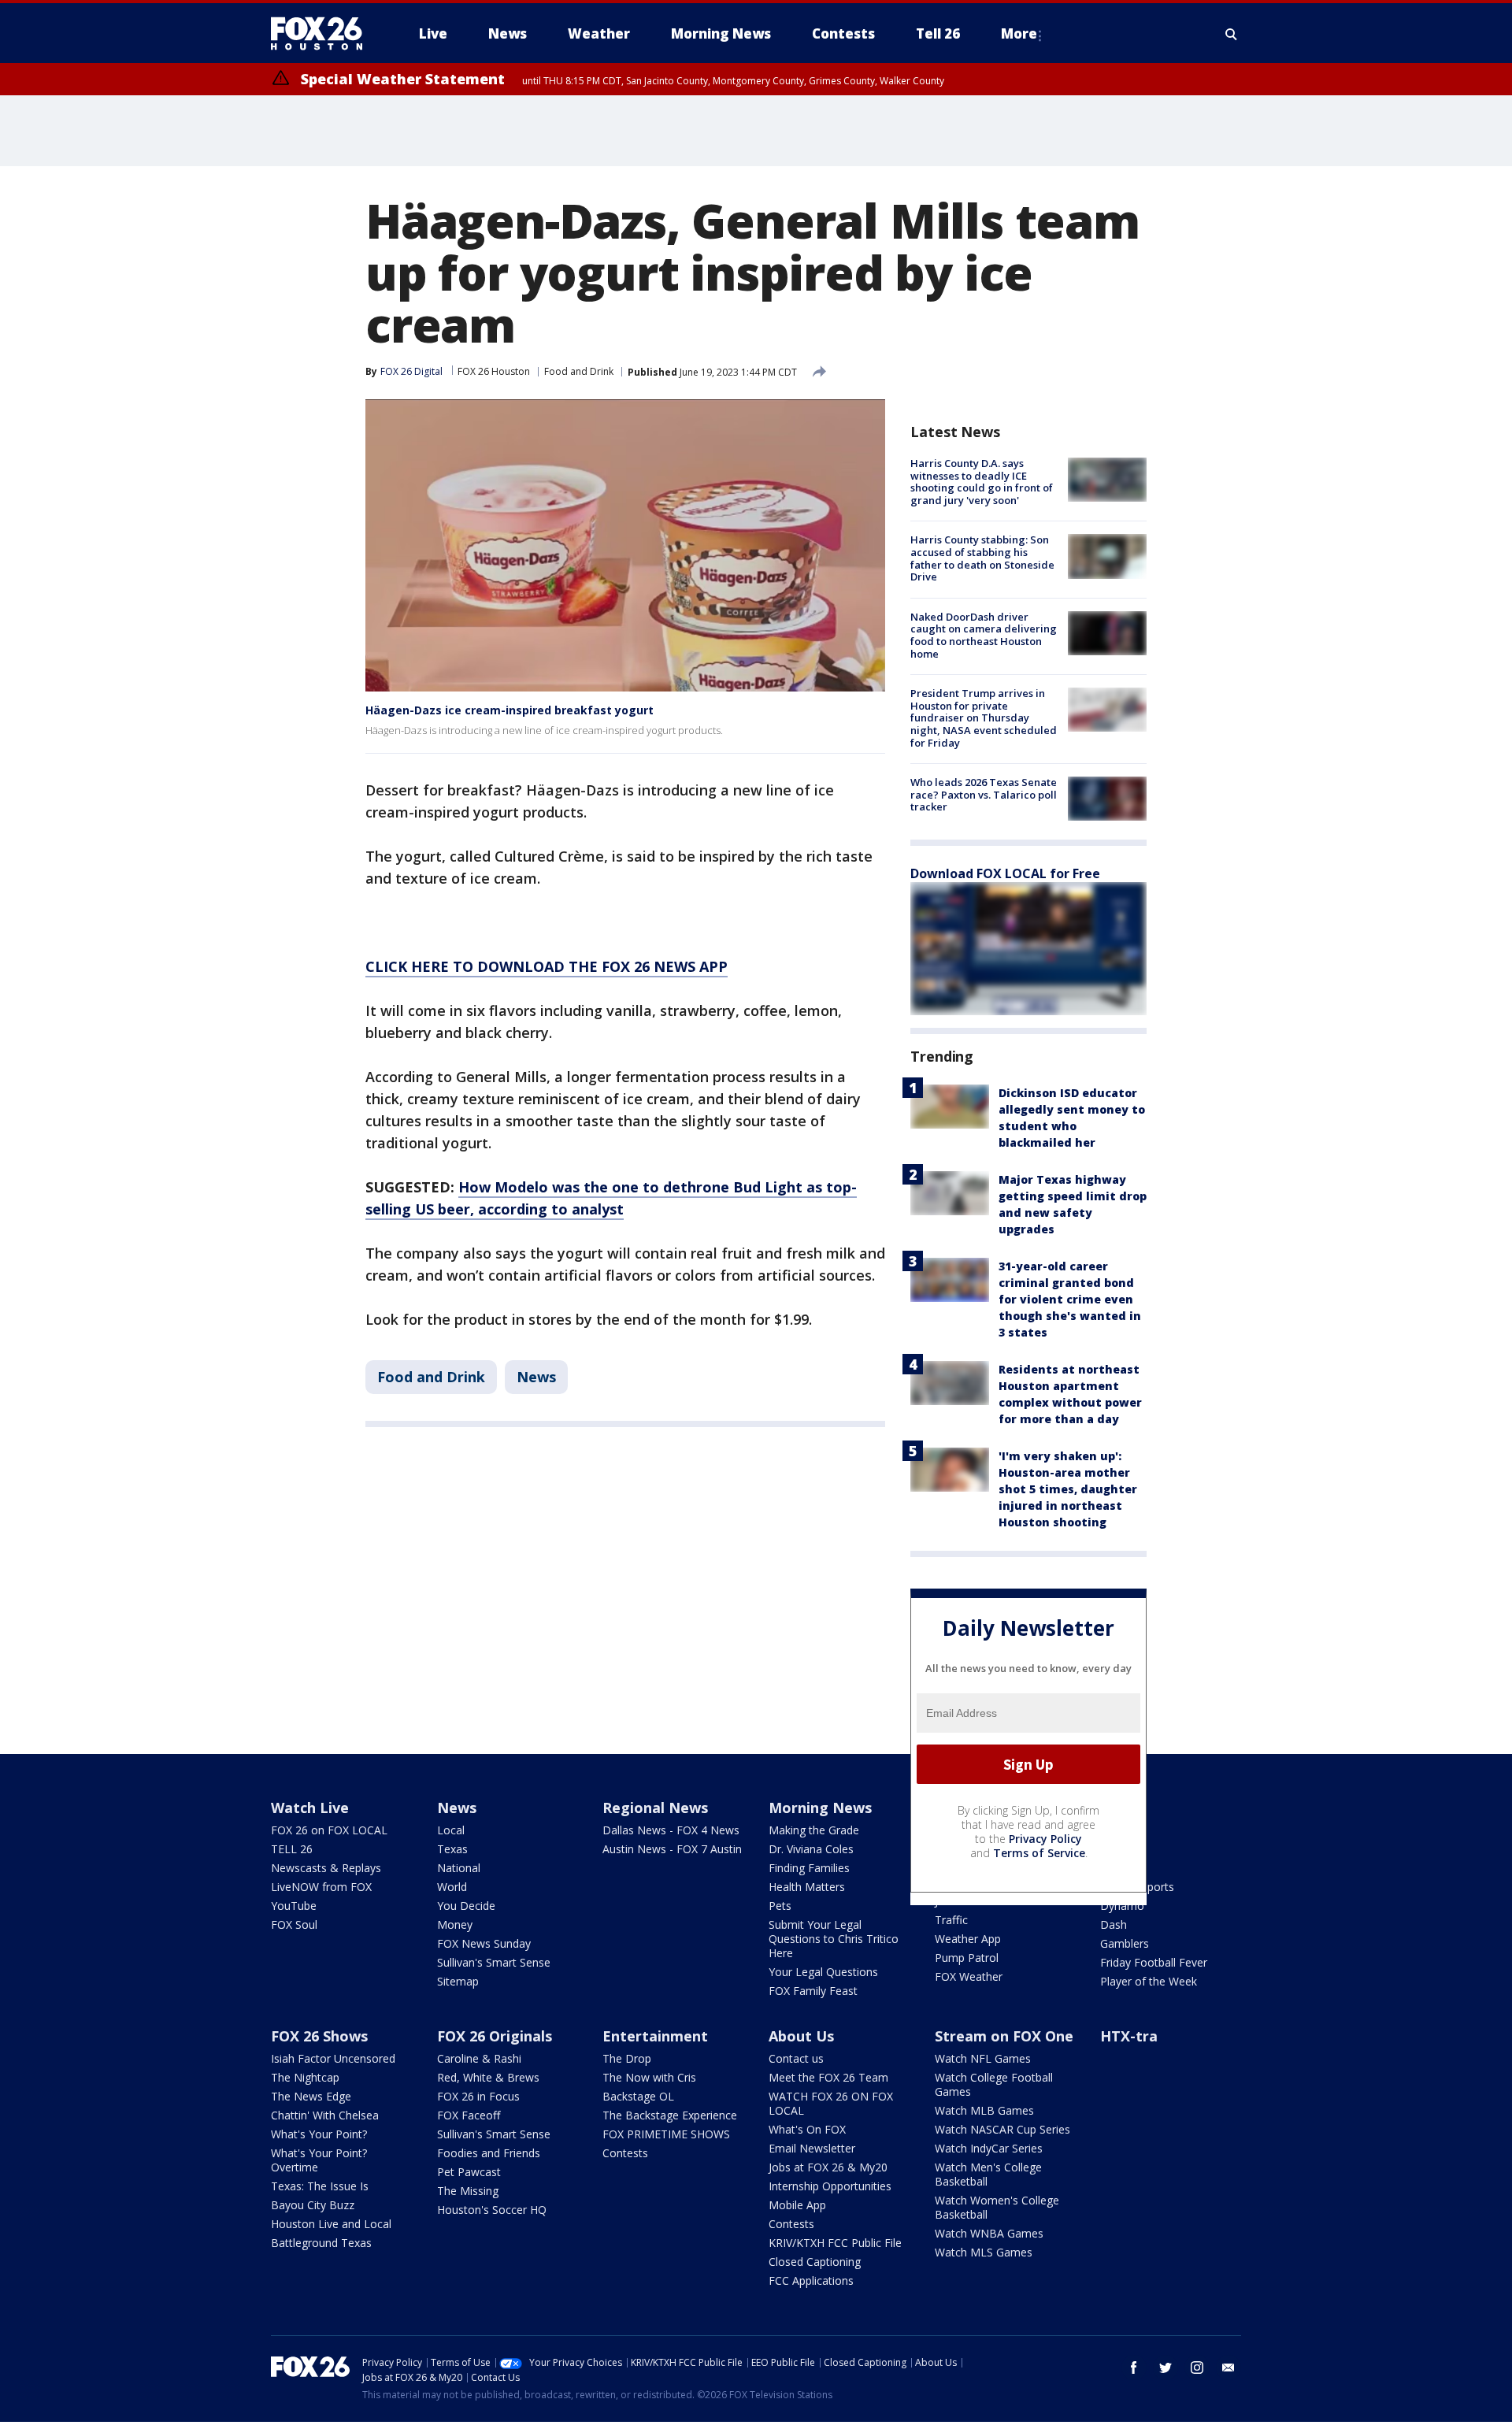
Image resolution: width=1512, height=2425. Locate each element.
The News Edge (311, 2096)
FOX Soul (294, 1924)
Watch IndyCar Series (989, 2148)
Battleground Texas (321, 2243)
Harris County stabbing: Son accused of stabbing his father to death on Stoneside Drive (982, 558)
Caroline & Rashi (479, 2058)
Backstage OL (638, 2096)
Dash (1114, 1924)
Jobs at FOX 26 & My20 (828, 2167)
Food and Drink (579, 371)
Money (455, 1924)
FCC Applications (811, 2280)
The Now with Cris (649, 2077)
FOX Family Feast (813, 1991)
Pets (780, 1906)
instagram (1197, 2368)
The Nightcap (305, 2077)
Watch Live (310, 1808)
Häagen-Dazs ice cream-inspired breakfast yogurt (510, 710)
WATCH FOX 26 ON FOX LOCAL (831, 2103)
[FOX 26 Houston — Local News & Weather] (323, 34)
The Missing (468, 2191)
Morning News (820, 1808)
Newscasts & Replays (326, 1868)
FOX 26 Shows (319, 2036)
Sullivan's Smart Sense (494, 1962)
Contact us (796, 2058)
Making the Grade (814, 1830)
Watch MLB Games (984, 2110)
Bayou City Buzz (313, 2205)
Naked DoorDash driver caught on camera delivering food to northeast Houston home (984, 635)
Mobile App (797, 2205)
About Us (801, 2036)
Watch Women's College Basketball (997, 2207)
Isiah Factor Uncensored (333, 2058)
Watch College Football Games (994, 2084)
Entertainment (655, 2036)
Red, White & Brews (488, 2077)
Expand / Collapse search (1232, 34)
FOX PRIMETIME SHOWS (666, 2134)
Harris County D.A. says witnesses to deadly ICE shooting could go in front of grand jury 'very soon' (982, 482)
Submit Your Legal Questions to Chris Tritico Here (834, 1939)
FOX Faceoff (469, 2115)
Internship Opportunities (830, 2186)
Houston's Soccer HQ (492, 2210)
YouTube (294, 1906)
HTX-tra (1129, 2036)
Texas (452, 1849)
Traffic (951, 1920)
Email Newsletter (812, 2148)
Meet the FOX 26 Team (828, 2077)
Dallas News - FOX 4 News (671, 1830)
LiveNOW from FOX (321, 1887)
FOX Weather (969, 1976)
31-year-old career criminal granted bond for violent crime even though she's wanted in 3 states (1070, 1299)
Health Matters (807, 1887)
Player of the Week (1149, 1981)
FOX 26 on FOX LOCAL (329, 1830)
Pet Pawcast (469, 2172)
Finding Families (809, 1868)
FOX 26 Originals (495, 2036)
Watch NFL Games (983, 2058)
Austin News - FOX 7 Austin (672, 1849)
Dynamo (1122, 1906)
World (452, 1887)
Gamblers (1125, 1943)
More (1019, 33)
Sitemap (458, 1981)
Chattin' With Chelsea (325, 2115)
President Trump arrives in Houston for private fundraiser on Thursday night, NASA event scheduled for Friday (984, 717)
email (1228, 2368)
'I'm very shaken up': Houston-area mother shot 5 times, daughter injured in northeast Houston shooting (1068, 1489)
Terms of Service (1039, 1853)
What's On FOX (807, 2129)
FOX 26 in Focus (478, 2096)
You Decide (466, 1906)
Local (451, 1830)
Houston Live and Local (331, 2224)
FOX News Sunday (484, 1943)
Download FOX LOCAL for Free (1005, 873)
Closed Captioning (815, 2262)
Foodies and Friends (489, 2153)
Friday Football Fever (1154, 1962)
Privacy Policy (1045, 1839)
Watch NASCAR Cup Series (1002, 2129)
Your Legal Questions (823, 1972)
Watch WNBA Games (989, 2233)
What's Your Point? (319, 2134)
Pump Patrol (967, 1958)
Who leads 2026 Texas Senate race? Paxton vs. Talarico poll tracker (984, 794)
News (536, 1377)
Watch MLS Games (984, 2252)
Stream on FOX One (1004, 2036)
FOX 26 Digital (411, 371)
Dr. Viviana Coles (811, 1849)
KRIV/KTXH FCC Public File (835, 2243)
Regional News (655, 1808)
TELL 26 (292, 1849)
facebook (1134, 2368)
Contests (625, 2153)
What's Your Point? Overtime (319, 2160)
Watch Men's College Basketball (988, 2174)
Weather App (968, 1939)
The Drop (627, 2058)
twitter (1165, 2368)
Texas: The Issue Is (320, 2186)
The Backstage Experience (670, 2115)
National (459, 1868)
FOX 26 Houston (494, 371)
